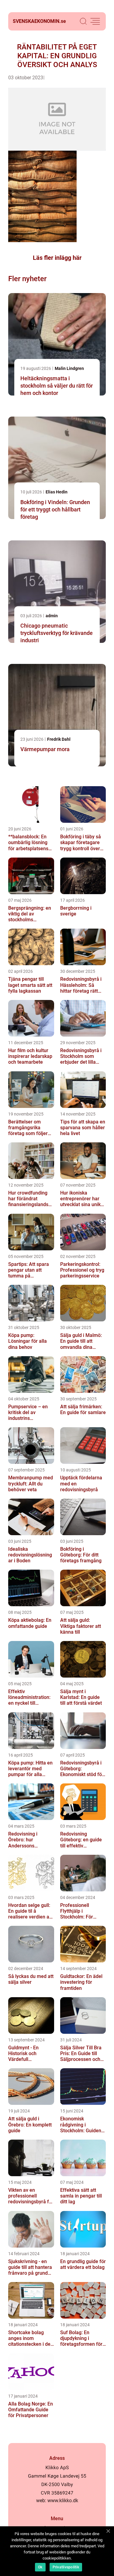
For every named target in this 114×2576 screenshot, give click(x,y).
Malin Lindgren (69, 368)
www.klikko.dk (63, 2501)
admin (52, 616)
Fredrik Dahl (59, 739)
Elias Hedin (57, 492)
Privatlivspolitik (66, 2567)
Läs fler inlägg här (57, 258)
